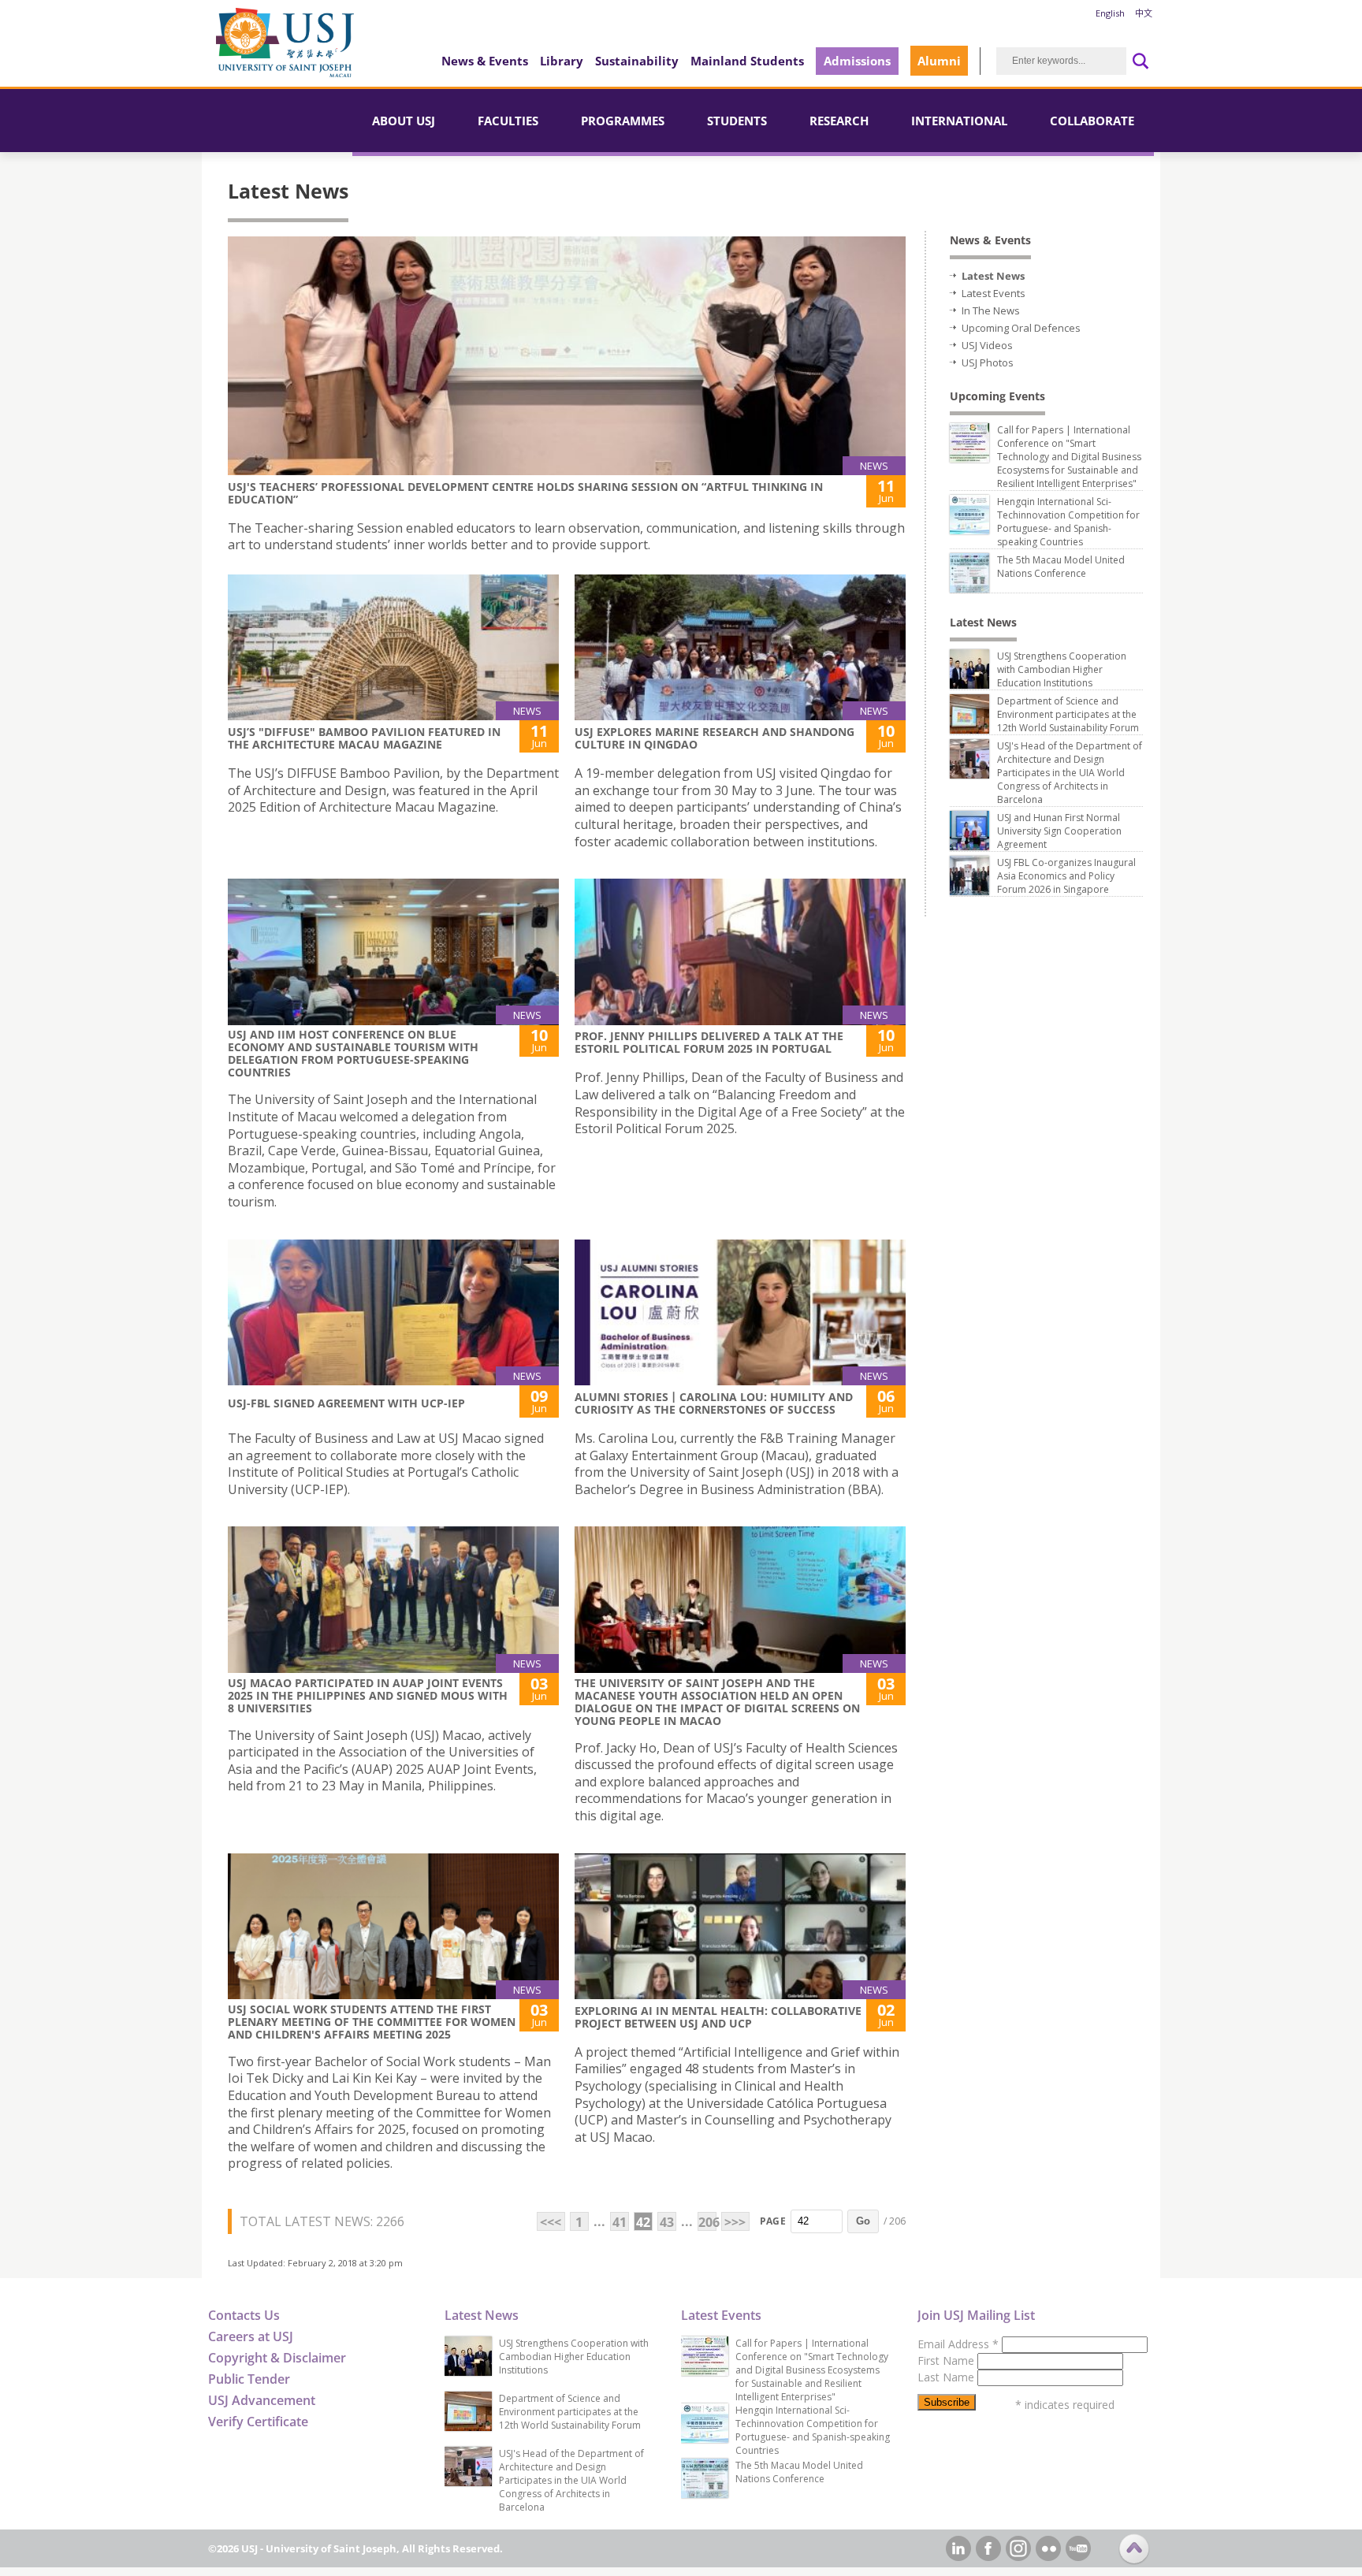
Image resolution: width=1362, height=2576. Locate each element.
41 (620, 2222)
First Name (947, 2360)
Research (839, 121)
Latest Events (994, 293)
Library (562, 61)
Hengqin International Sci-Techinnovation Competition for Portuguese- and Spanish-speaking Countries (1068, 522)
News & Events (485, 61)
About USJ (404, 121)
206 (707, 2222)
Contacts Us (244, 2315)
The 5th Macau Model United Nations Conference (1061, 567)
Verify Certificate (258, 2422)
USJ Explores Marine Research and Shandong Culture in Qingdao (714, 738)
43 (667, 2222)
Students (737, 121)
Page (773, 2221)
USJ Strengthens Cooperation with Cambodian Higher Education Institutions (1062, 669)
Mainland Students (747, 61)
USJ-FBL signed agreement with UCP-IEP (346, 1403)
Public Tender (249, 2379)
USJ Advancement (262, 2400)
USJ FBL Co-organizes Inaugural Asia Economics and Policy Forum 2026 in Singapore (1066, 876)
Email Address (958, 2344)
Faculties (508, 121)
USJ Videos (987, 345)
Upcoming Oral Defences (1021, 328)
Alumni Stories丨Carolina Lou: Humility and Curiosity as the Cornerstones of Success (714, 1403)
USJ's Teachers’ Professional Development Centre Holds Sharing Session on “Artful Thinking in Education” (525, 493)
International (959, 121)
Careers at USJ (251, 2336)
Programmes (623, 121)
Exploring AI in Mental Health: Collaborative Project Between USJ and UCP (718, 2017)
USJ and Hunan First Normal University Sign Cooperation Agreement (1059, 831)
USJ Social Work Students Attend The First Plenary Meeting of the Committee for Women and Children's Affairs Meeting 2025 (372, 2022)
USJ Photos (988, 362)
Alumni (939, 61)
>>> (735, 2222)
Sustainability (637, 61)
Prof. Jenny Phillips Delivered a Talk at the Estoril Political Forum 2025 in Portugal (709, 1042)
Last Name (947, 2377)
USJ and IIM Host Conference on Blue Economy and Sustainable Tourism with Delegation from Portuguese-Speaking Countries (353, 1053)
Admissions (857, 61)
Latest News (993, 276)
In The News (991, 310)
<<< (551, 2222)
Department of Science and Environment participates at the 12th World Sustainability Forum (1068, 714)
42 (643, 2222)
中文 (1144, 13)
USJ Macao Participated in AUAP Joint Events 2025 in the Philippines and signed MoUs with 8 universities (368, 1695)
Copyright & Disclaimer (277, 2358)
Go (863, 2221)
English (1110, 13)
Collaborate (1092, 121)
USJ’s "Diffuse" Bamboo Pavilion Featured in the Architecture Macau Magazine (364, 738)
